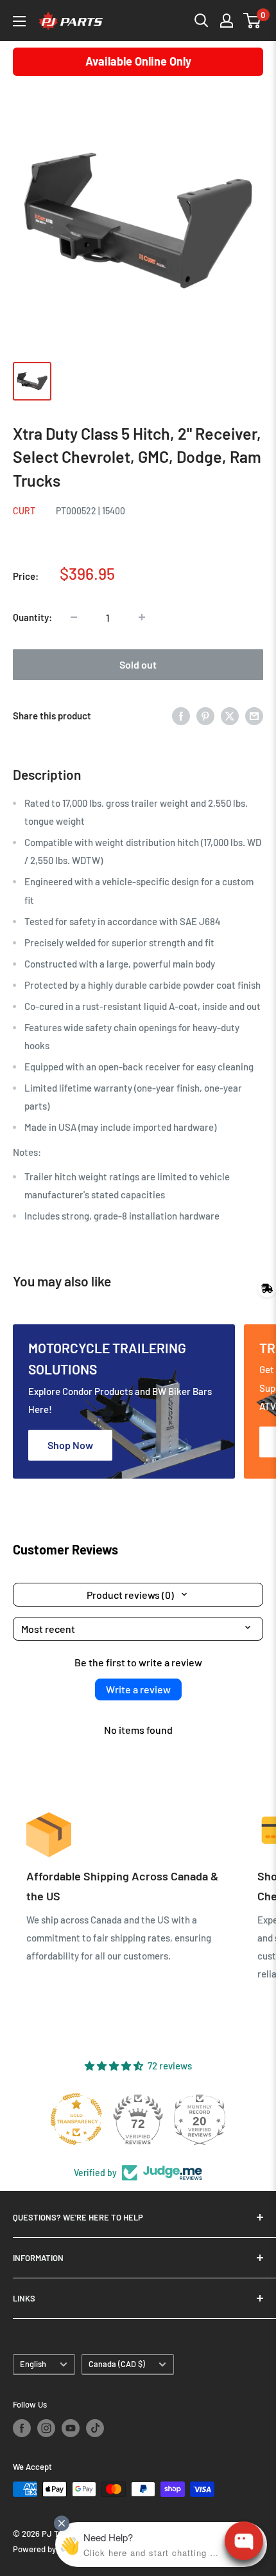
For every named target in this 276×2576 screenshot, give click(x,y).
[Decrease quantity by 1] (74, 617)
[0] (253, 21)
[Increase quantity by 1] (142, 617)
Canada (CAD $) (117, 2364)
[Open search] (202, 21)
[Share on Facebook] (181, 716)
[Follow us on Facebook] (22, 2428)
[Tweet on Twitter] (230, 716)
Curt (24, 511)
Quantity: (32, 617)
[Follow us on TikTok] (95, 2428)
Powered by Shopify (49, 2549)
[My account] (227, 21)
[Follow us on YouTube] (71, 2428)
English (33, 2364)
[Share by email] (254, 716)
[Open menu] (19, 21)
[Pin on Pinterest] (205, 716)
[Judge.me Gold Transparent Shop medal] (76, 2119)
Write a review (138, 1689)
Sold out (138, 664)
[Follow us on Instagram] (46, 2428)
